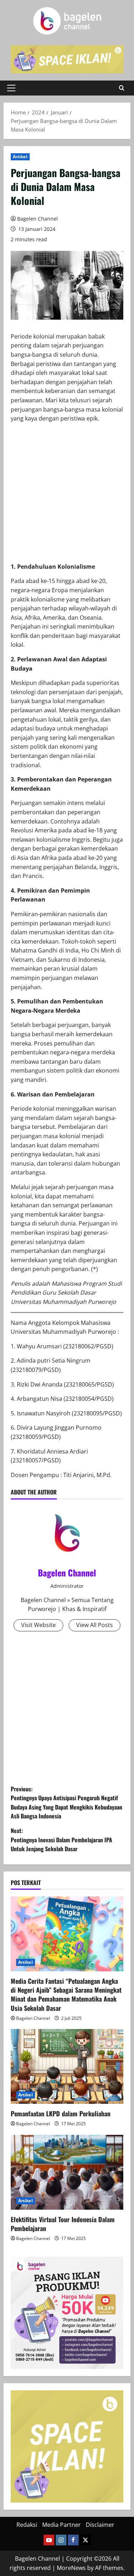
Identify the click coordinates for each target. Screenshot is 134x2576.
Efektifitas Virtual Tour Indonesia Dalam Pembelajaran (63, 2224)
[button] (11, 88)
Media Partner (61, 2525)
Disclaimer (100, 2525)
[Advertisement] (67, 495)
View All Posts (95, 1625)
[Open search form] (122, 88)
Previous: (66, 1803)
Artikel (20, 157)
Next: (61, 1840)
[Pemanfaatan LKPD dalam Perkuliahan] (67, 2066)
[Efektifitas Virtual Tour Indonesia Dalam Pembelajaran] (67, 2172)
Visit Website (38, 1625)
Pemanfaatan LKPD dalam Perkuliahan (61, 2113)
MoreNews (71, 2568)
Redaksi (27, 2525)
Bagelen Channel (38, 219)
